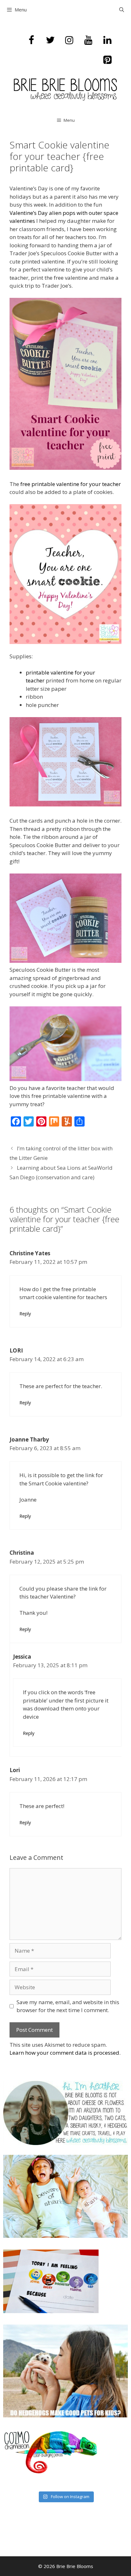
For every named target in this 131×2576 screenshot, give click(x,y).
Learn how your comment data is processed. (65, 2053)
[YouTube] (88, 40)
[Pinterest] (107, 60)
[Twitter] (50, 40)
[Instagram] (69, 40)
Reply (25, 1314)
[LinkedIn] (107, 40)
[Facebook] (31, 40)
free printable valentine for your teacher (71, 484)
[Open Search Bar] (122, 10)
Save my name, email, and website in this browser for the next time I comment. (68, 2006)
